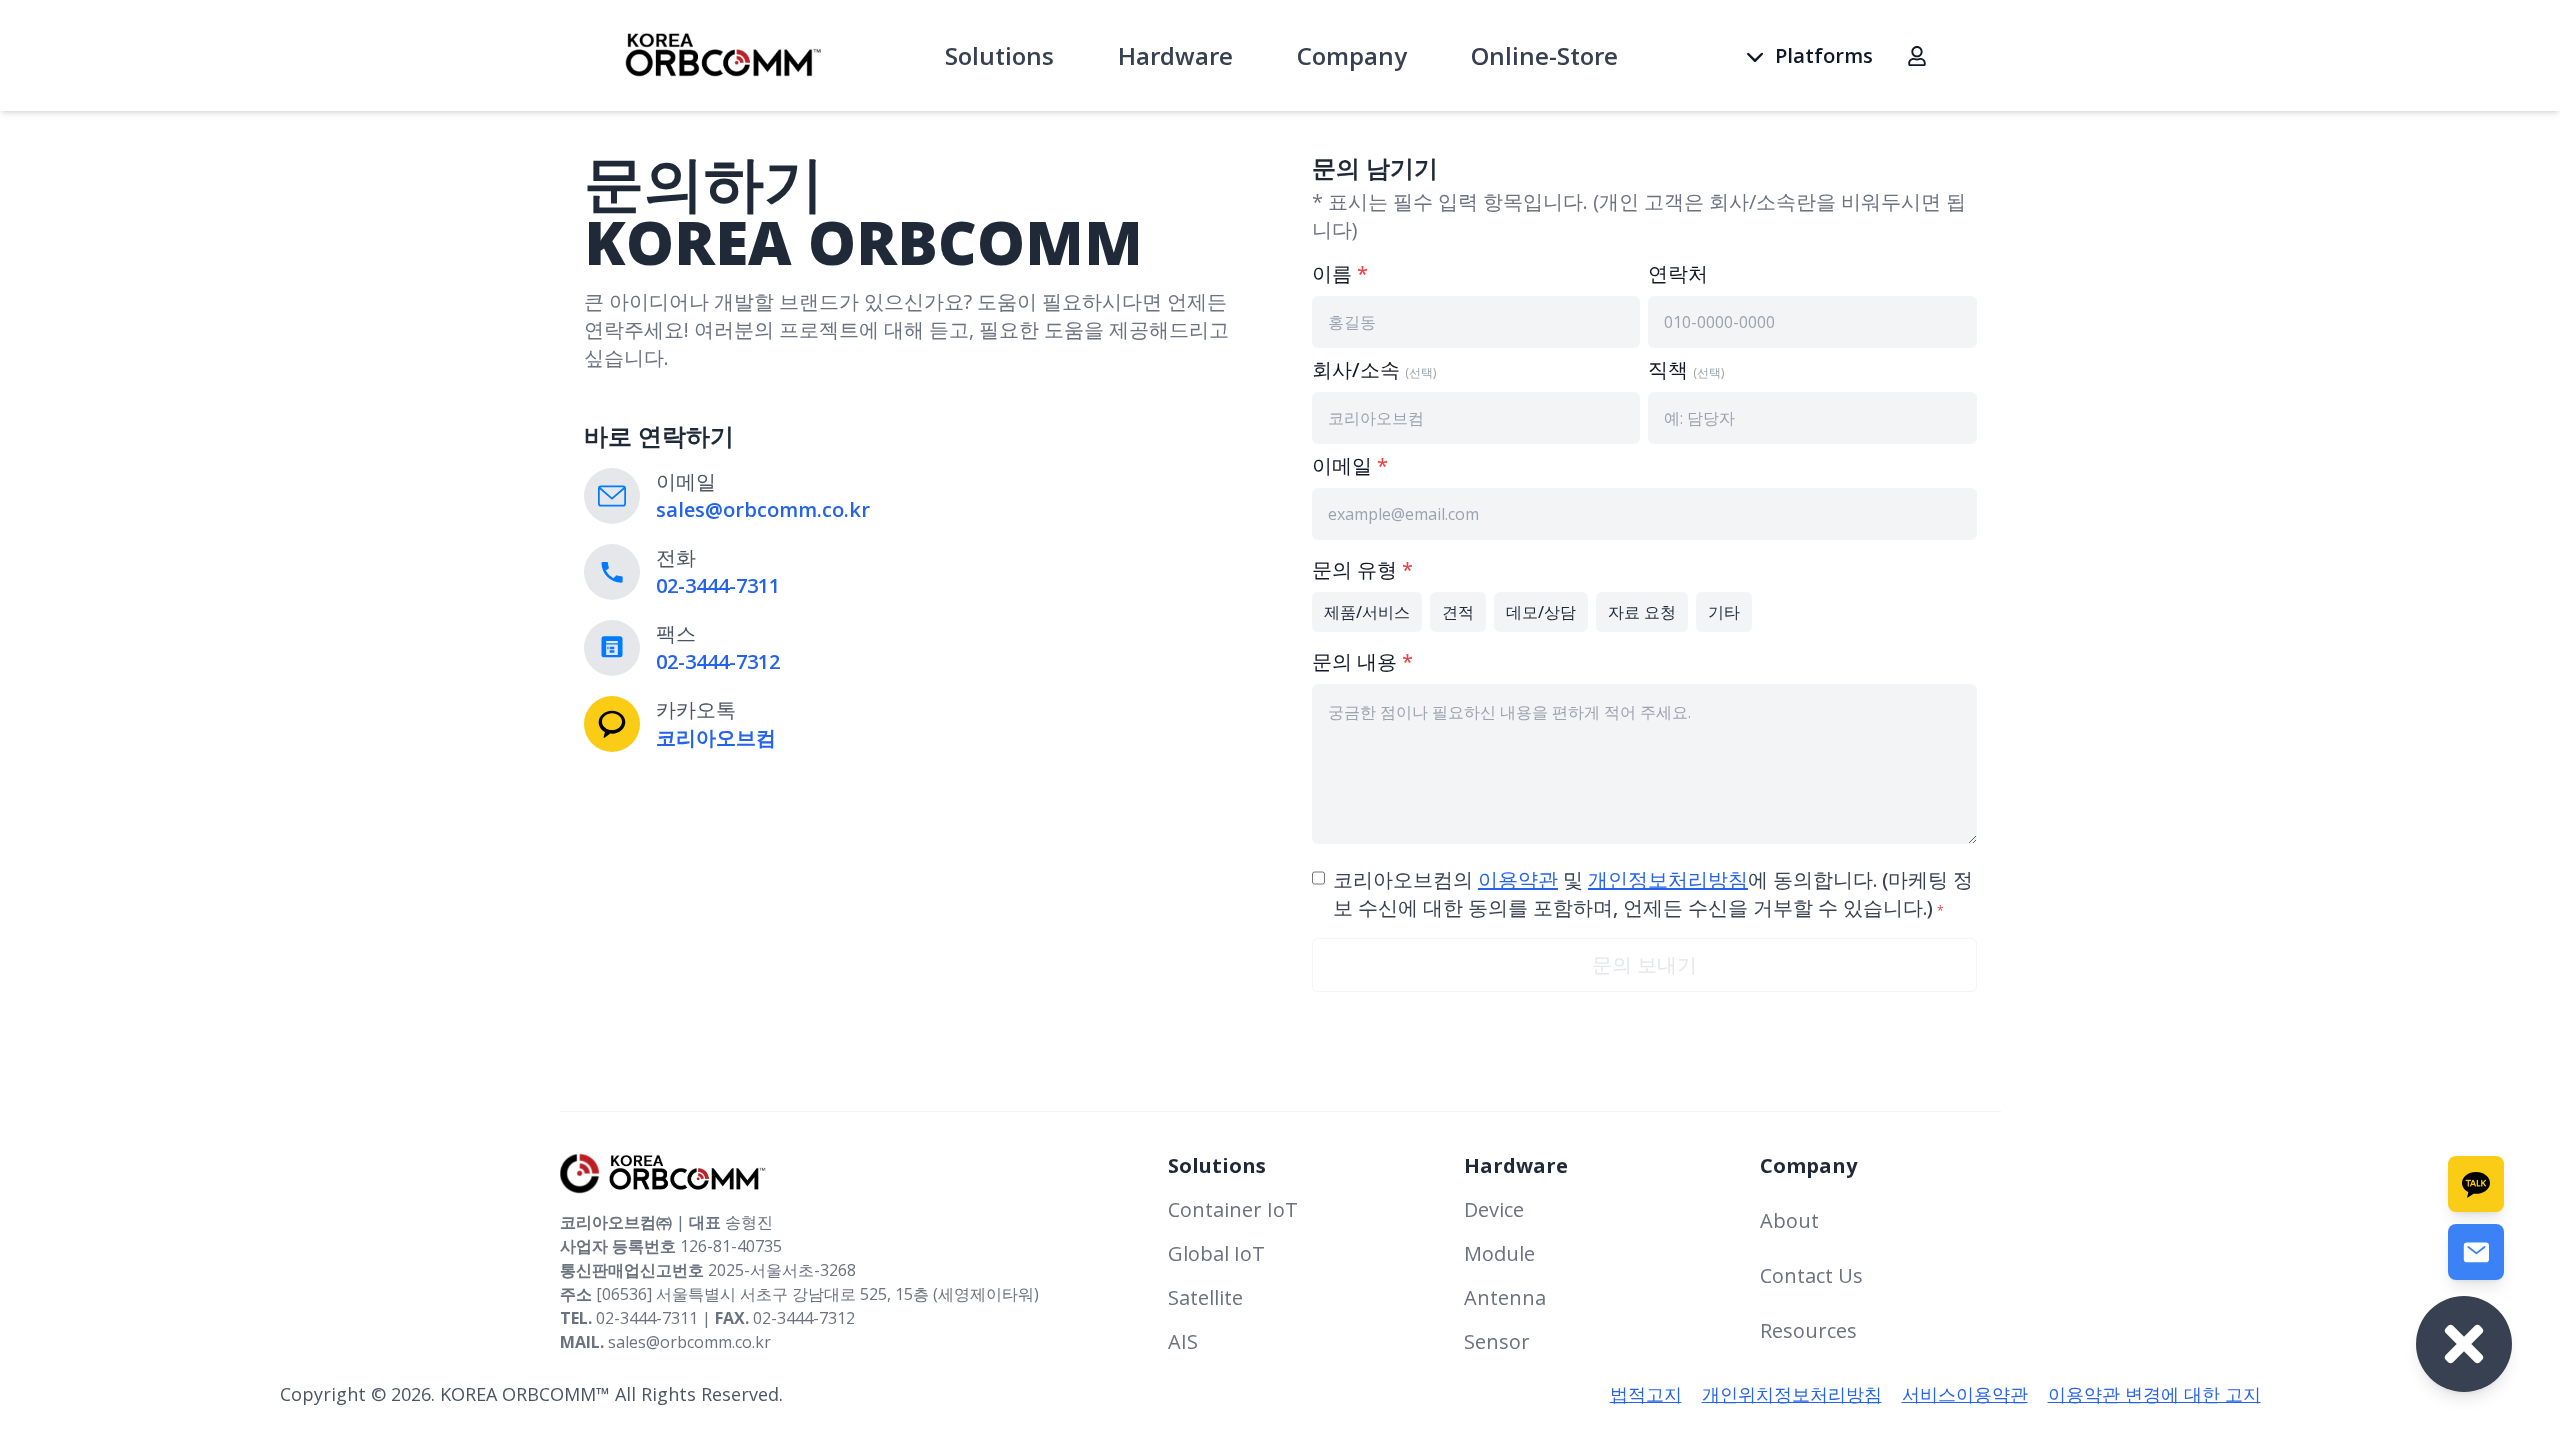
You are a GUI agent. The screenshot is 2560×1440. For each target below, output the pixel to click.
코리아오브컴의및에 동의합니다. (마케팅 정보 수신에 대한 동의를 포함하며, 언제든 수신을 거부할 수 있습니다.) (1653, 893)
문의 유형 (1362, 569)
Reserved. (742, 1394)
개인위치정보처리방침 (1792, 1394)
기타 (1724, 612)
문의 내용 (1362, 661)
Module (1499, 1253)
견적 (1458, 612)
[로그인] (1917, 56)
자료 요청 (1642, 612)
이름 (1340, 273)
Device (1494, 1209)
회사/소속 (1374, 369)
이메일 (1350, 465)
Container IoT (1233, 1209)
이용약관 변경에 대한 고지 (2154, 1394)
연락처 (1678, 273)
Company (1352, 55)
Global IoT (1216, 1253)
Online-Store (1544, 55)
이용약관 (1518, 879)
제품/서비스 (1367, 612)
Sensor (1497, 1341)
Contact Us (1811, 1275)
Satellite (1205, 1297)
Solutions (999, 55)
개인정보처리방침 (1668, 879)
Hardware (1175, 55)
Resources (1808, 1330)
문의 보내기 (1644, 964)
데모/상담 (1541, 612)
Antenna (1505, 1297)
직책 (1686, 369)
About (1789, 1220)
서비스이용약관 (1965, 1394)
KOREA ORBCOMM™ (525, 1394)
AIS (1183, 1341)
